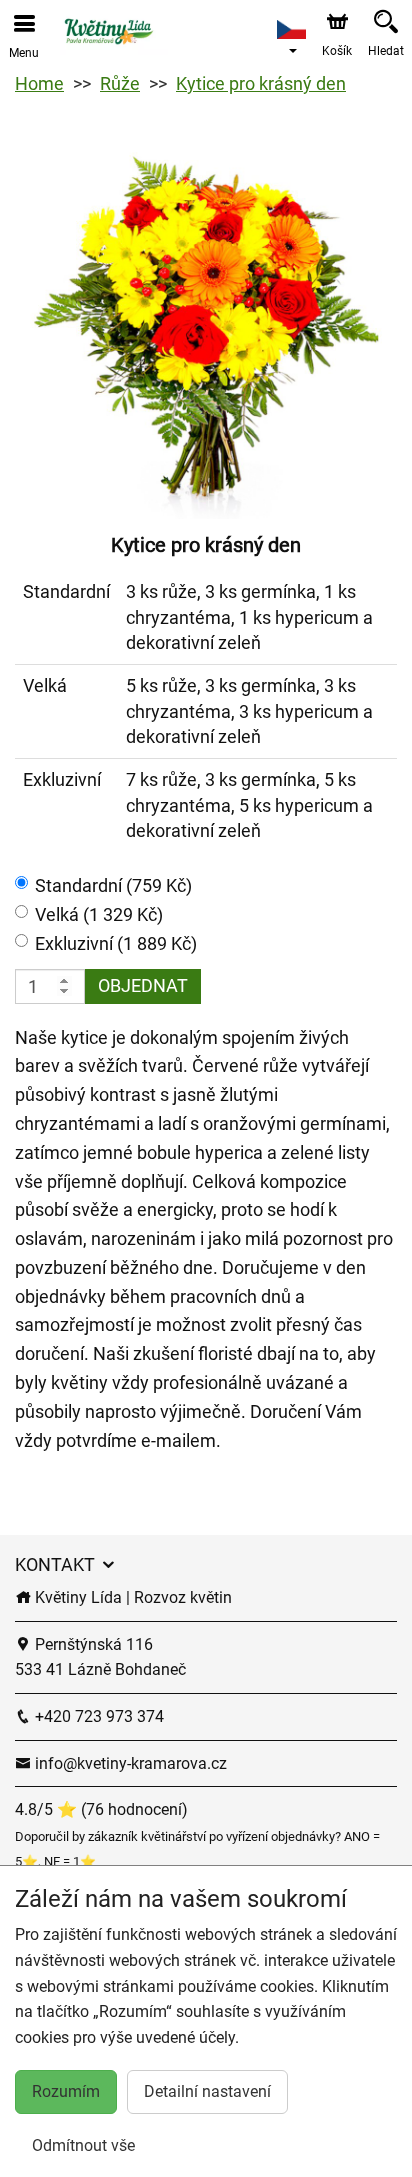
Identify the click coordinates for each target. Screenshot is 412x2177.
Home (39, 83)
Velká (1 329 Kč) (99, 914)
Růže (120, 83)
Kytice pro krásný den (261, 83)
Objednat (143, 985)
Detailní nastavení (207, 2091)
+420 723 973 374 (97, 1716)
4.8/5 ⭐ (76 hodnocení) (101, 1809)
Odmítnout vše (83, 2145)
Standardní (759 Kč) (113, 885)
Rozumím (66, 2091)
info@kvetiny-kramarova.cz (129, 1763)
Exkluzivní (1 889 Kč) (116, 943)
